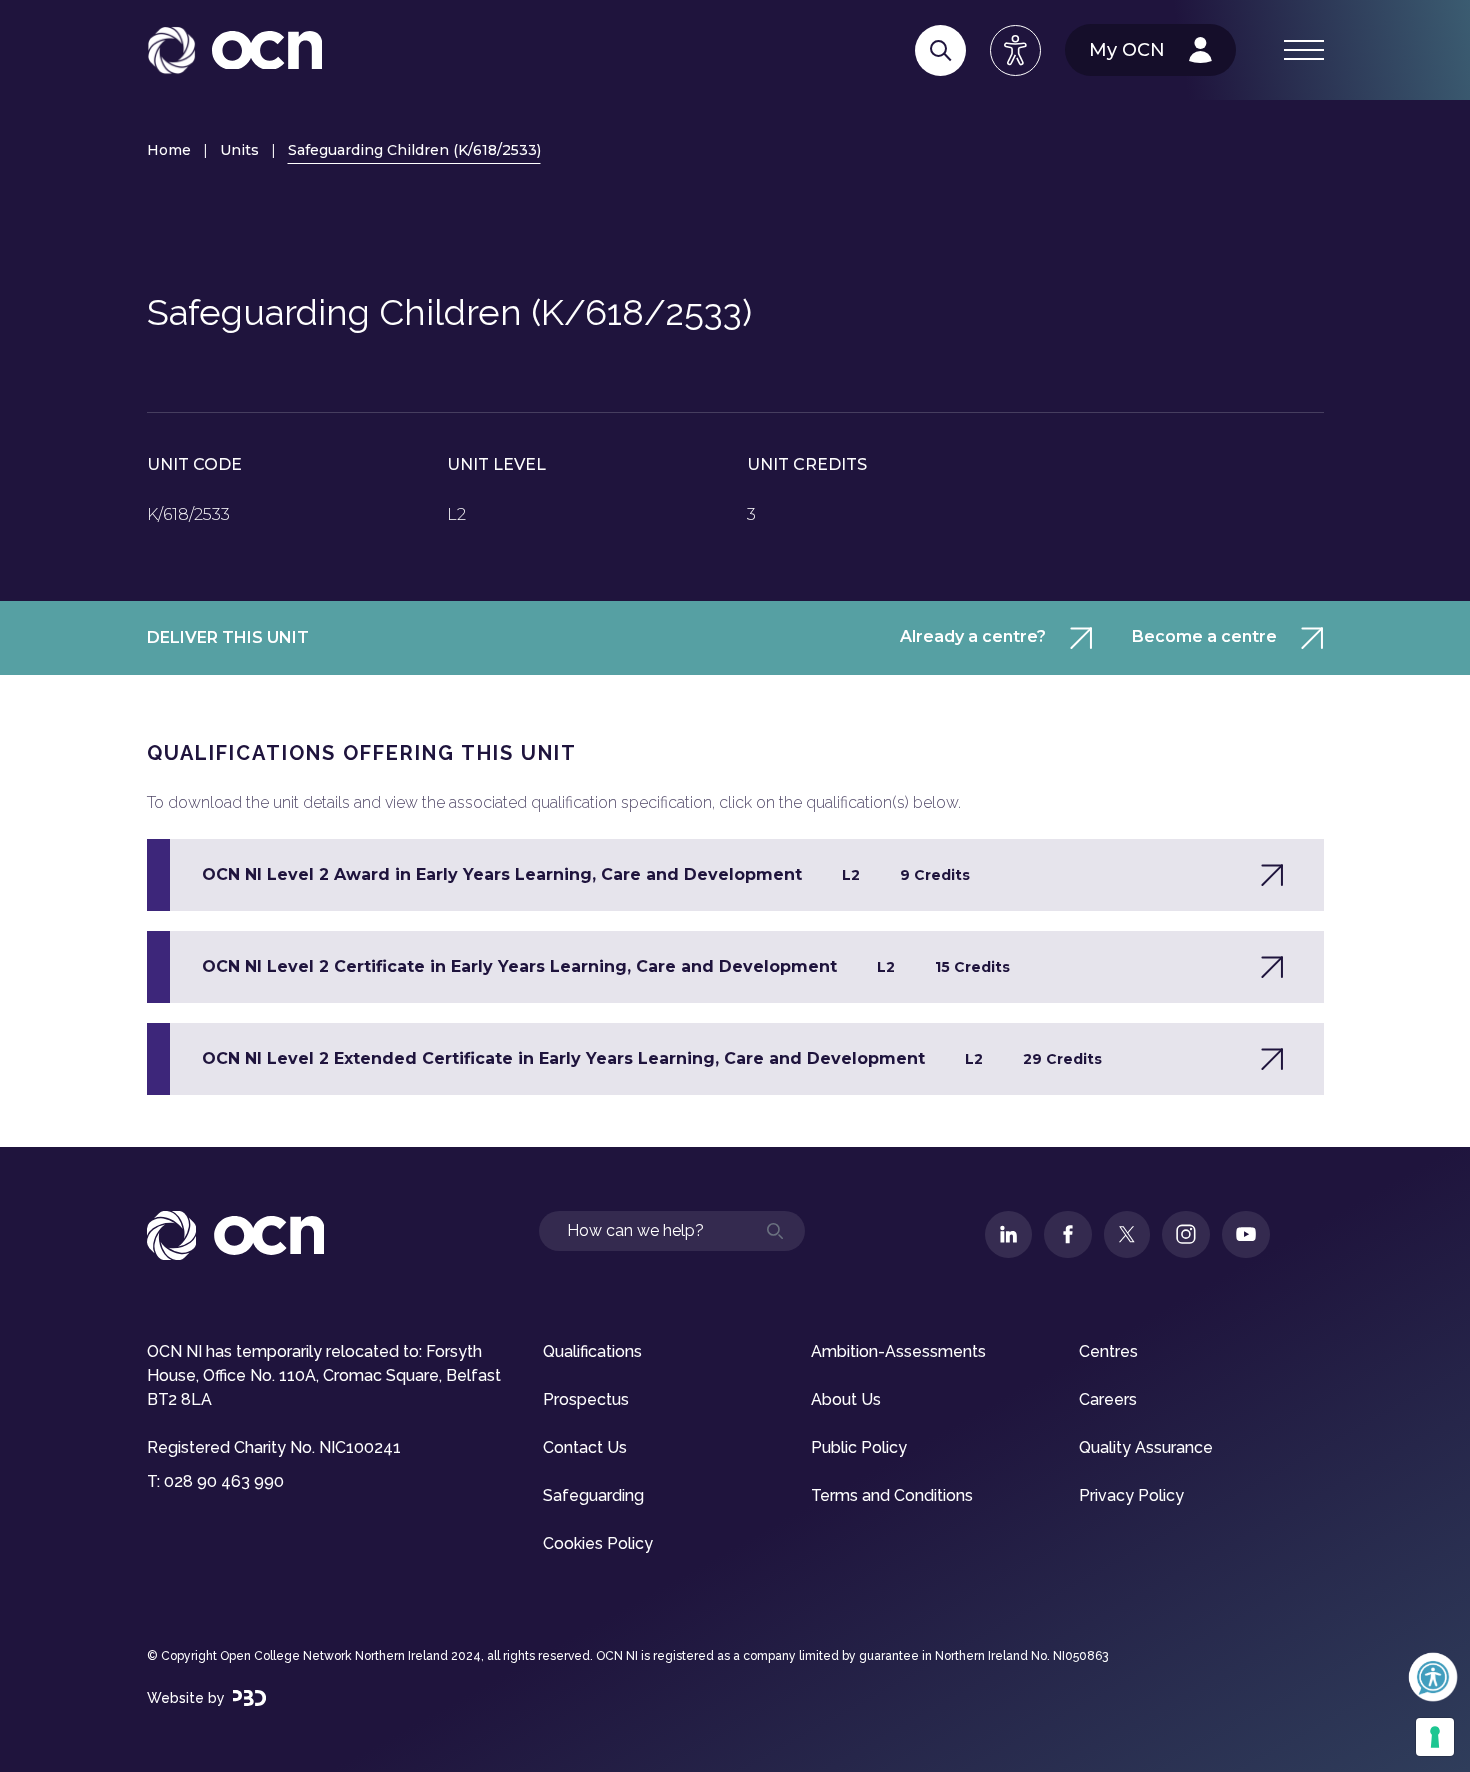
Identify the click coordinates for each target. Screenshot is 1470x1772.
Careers (1108, 1399)
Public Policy (859, 1447)
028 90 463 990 (224, 1481)
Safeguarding (593, 1495)
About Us (846, 1399)
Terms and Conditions (892, 1495)
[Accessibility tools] (1015, 50)
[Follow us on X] (1127, 1234)
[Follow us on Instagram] (1186, 1234)
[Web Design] (249, 1698)
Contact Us (585, 1447)
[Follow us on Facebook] (1068, 1234)
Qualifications (592, 1351)
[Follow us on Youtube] (1246, 1234)
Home (169, 150)
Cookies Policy (598, 1543)
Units (239, 150)
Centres (1108, 1351)
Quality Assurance (1146, 1447)
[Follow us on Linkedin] (1008, 1234)
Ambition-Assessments (898, 1351)
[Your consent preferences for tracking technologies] (1435, 1737)
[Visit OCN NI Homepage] (234, 50)
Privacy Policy (1131, 1495)
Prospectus (586, 1399)
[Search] (940, 50)
